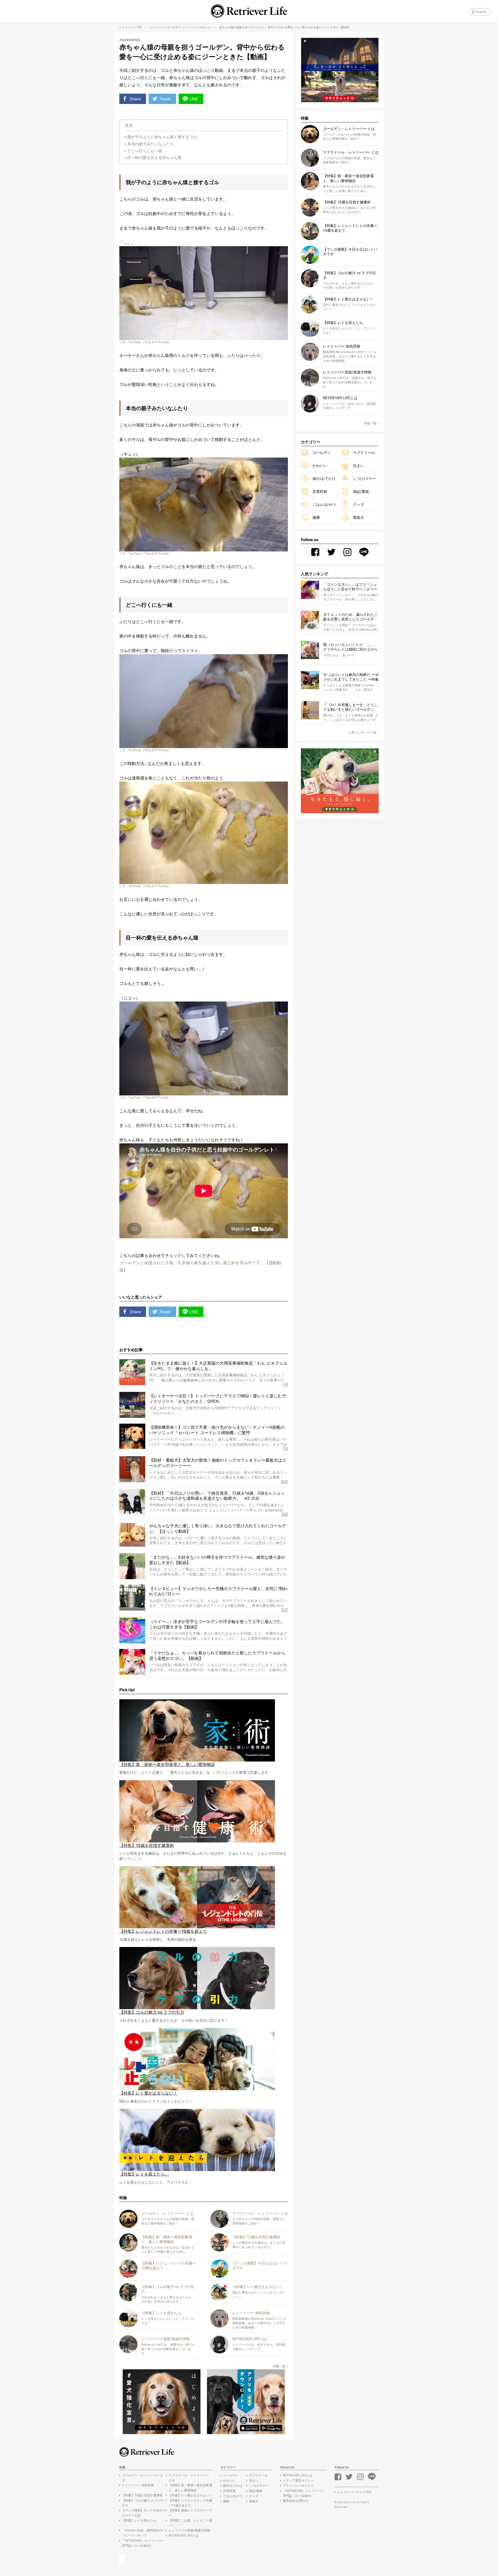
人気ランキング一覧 (362, 732)
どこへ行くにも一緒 (145, 151)
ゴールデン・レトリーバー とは (143, 2478)
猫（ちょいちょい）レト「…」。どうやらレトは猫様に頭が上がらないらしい (350, 647)
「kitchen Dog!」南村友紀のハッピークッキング (144, 2533)
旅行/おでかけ (324, 478)
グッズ (358, 504)
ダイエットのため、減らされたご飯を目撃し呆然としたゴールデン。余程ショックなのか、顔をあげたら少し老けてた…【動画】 (350, 617)
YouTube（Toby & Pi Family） (150, 342)
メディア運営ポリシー (298, 2480)
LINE (194, 99)
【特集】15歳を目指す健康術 (142, 2495)
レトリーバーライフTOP (354, 2492)
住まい (358, 465)
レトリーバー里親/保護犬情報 (189, 2530)
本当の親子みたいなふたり (150, 144)
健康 (316, 517)
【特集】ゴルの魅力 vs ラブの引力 (143, 2503)
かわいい (206, 27)
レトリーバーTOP (131, 27)
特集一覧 (279, 2366)
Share (135, 99)
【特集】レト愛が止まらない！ (190, 2495)
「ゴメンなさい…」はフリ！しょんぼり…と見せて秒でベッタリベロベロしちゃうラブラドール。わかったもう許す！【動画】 (350, 587)
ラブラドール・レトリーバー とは (189, 2478)
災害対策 (320, 491)
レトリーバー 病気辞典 (138, 2485)
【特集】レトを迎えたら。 (141, 2520)
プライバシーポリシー (298, 2486)
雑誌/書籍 (361, 491)
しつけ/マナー (365, 478)
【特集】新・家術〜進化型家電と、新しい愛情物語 (190, 2488)
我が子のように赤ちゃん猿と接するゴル (162, 137)
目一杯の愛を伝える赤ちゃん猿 (154, 158)
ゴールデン (174, 27)
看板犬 (358, 517)
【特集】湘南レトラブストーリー (190, 2513)
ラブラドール (364, 453)
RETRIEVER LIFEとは (184, 2535)
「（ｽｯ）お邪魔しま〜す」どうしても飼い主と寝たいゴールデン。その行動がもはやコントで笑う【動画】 (350, 707)
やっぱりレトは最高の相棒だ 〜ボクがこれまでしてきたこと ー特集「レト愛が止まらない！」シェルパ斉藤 (351, 677)
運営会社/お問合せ (296, 2501)
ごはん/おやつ (324, 504)
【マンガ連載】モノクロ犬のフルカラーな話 (144, 2513)
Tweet (165, 99)
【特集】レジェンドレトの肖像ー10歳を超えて (190, 2503)
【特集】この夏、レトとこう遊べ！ (190, 2523)
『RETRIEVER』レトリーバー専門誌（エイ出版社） (143, 2543)
